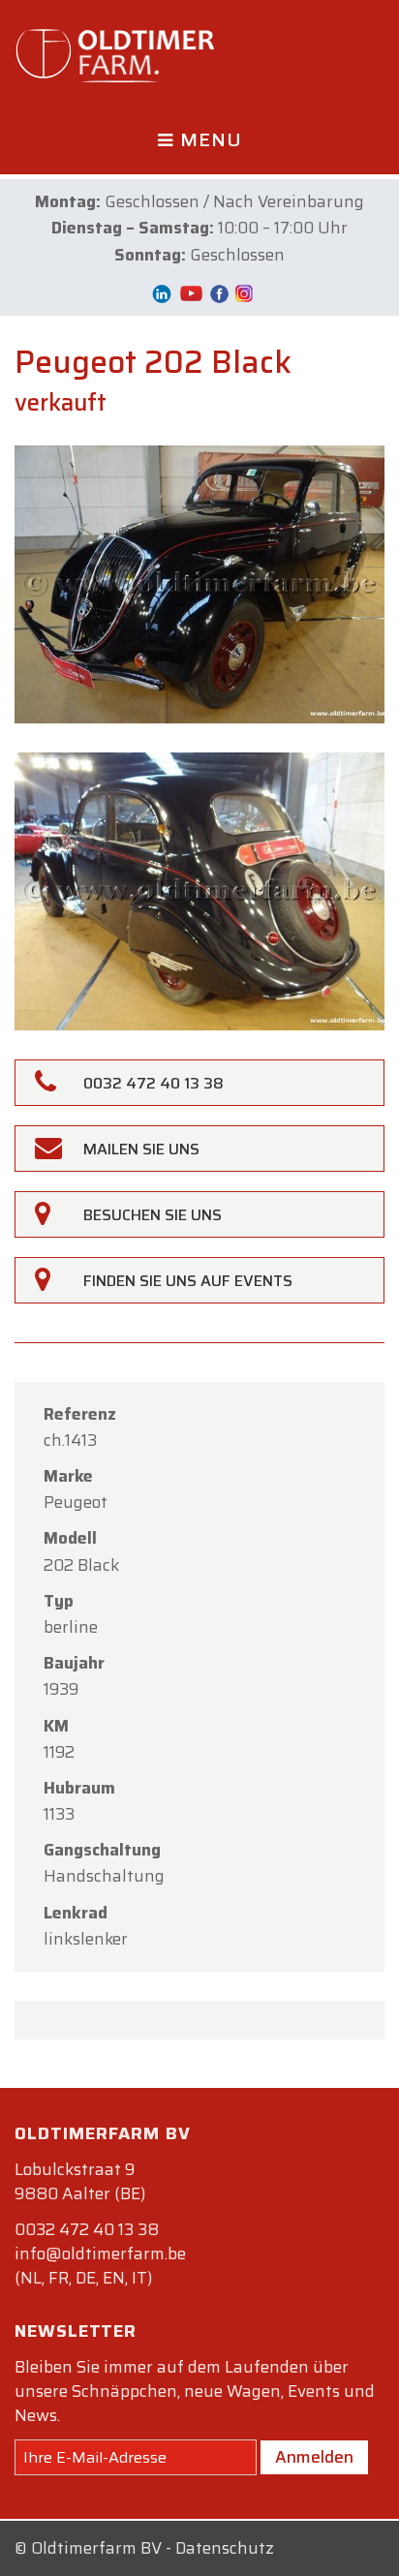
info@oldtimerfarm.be (100, 2254)
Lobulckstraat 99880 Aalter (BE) (80, 2181)
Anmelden (314, 2457)
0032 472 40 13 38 (87, 2229)
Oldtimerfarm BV (96, 2548)
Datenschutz (225, 2548)
